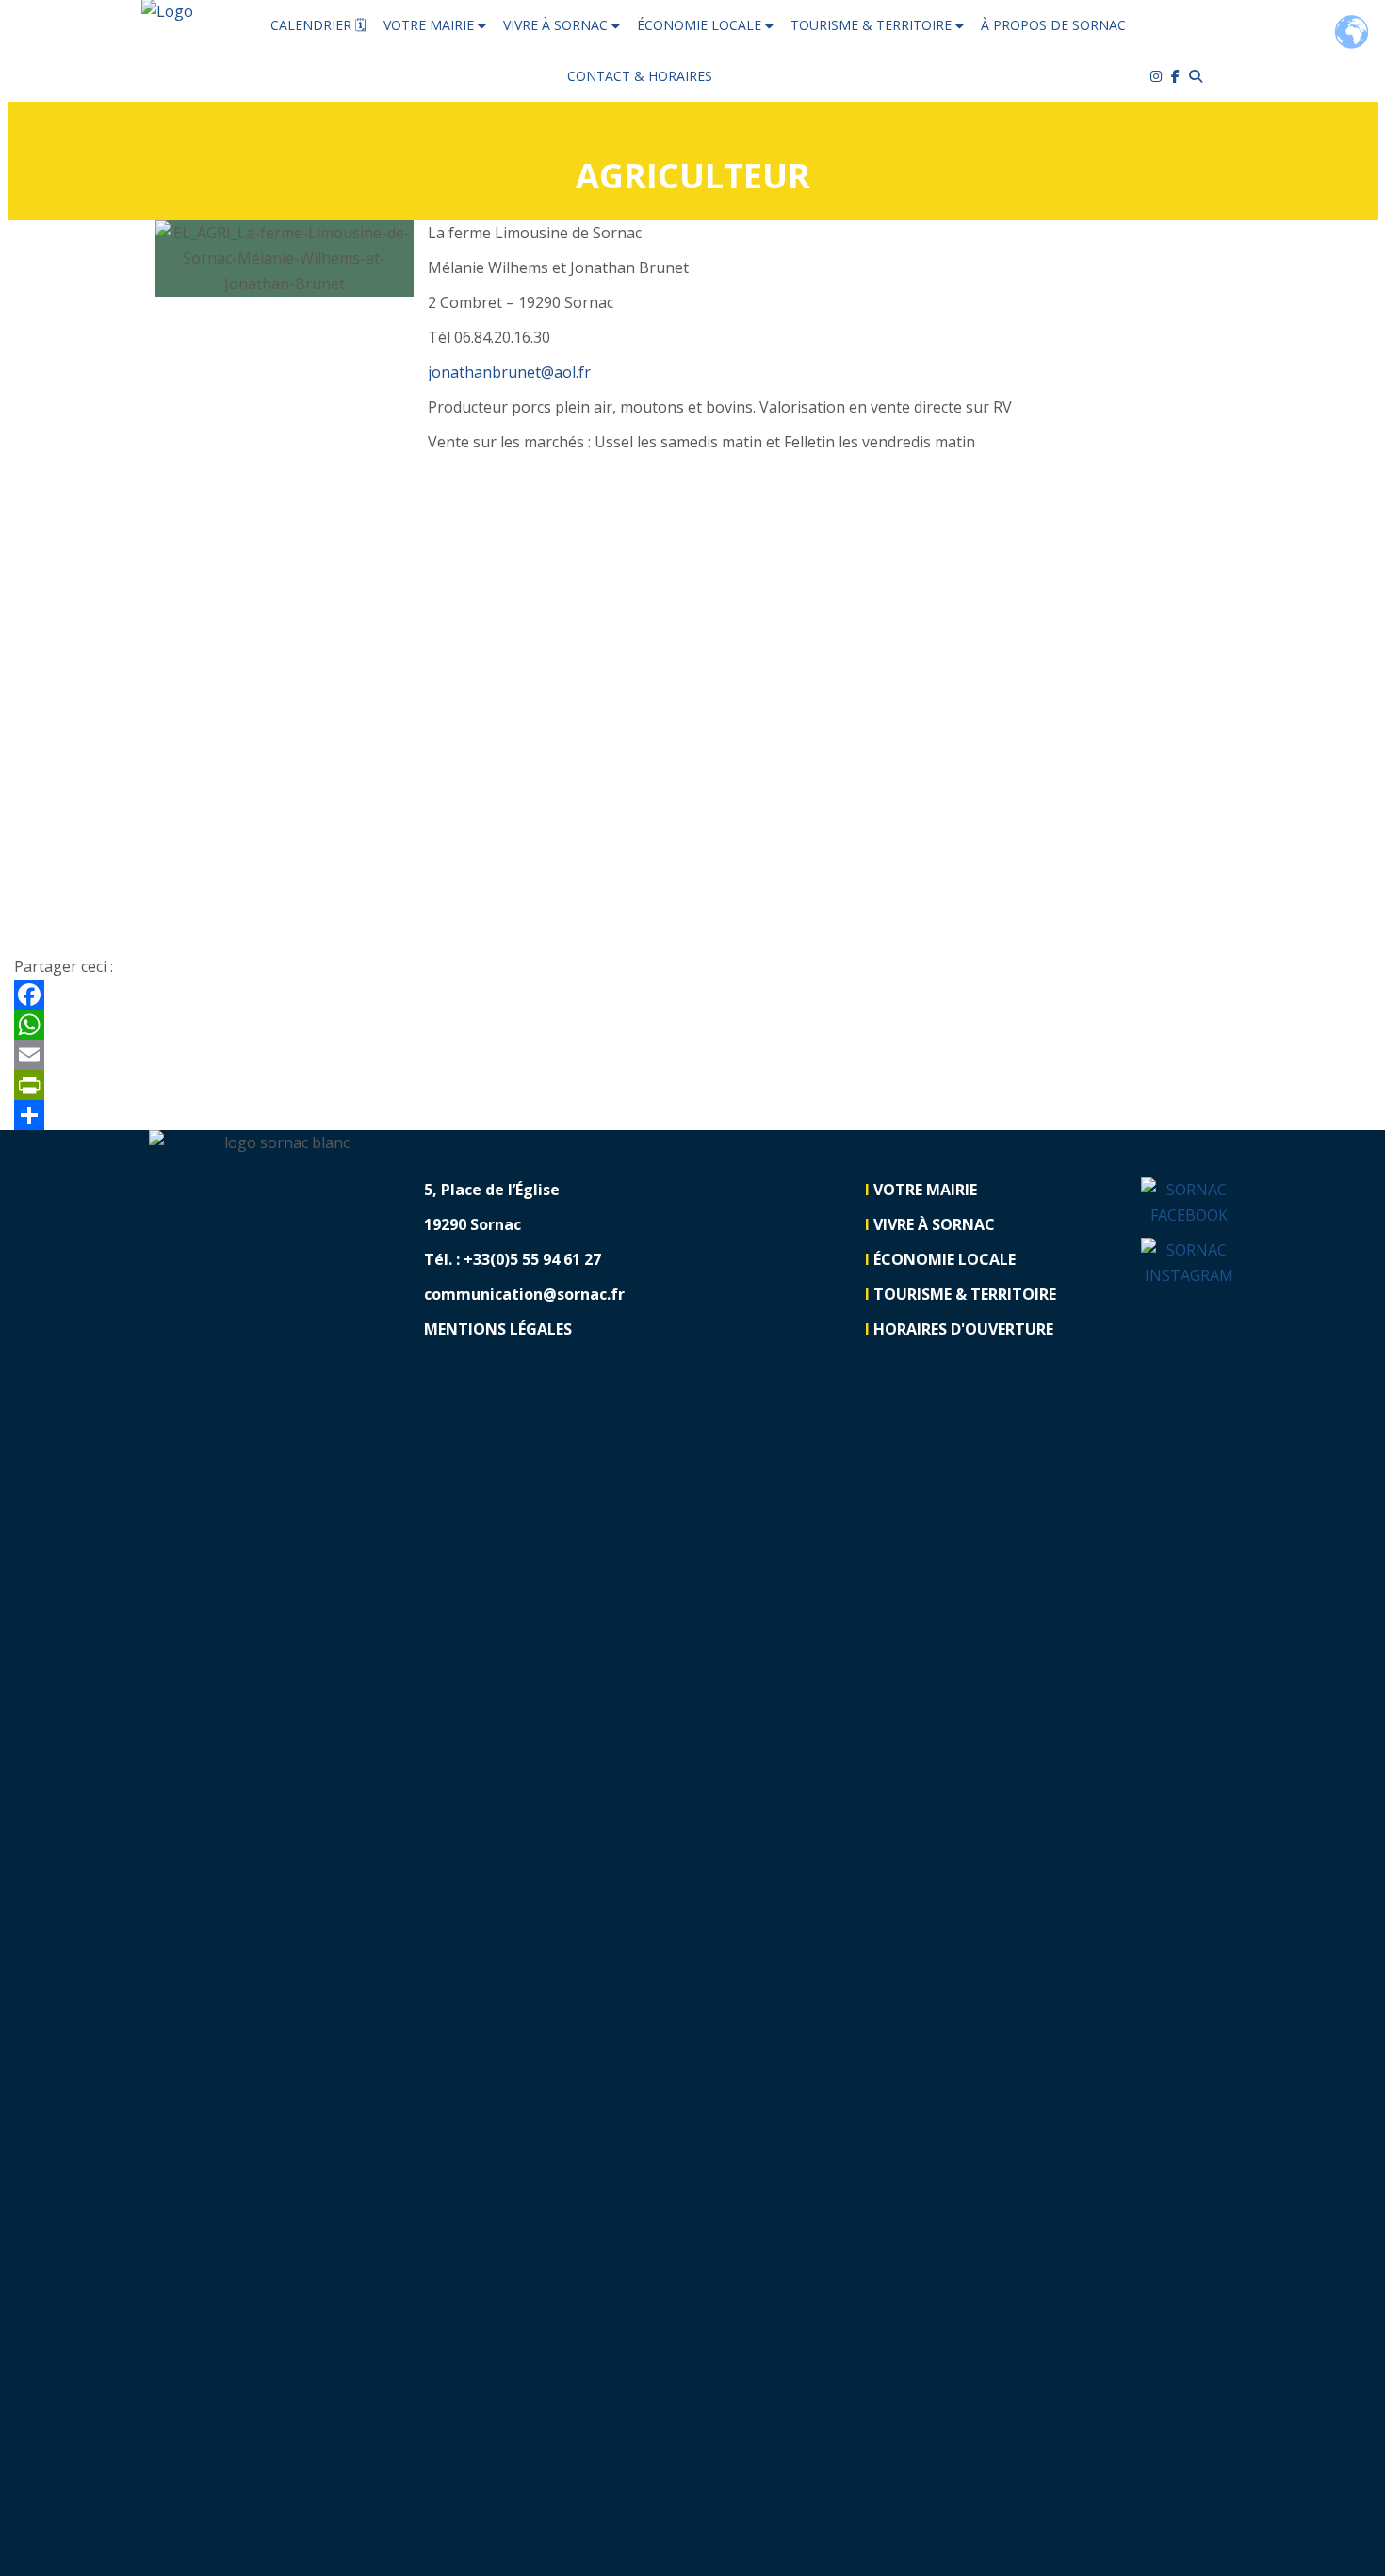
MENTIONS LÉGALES (498, 1329)
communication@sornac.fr (524, 1294)
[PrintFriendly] (692, 1085)
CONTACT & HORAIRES (640, 76)
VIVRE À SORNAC (557, 25)
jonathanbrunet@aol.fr (509, 372)
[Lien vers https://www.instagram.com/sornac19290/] (1161, 76)
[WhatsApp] (692, 1025)
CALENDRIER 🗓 (318, 25)
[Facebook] (692, 995)
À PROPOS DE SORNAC (1053, 25)
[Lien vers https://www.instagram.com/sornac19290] (1189, 1263)
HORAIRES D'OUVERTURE (963, 1329)
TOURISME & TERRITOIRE (873, 25)
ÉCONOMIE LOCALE (701, 25)
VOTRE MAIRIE (431, 25)
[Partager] (692, 1115)
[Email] (692, 1055)
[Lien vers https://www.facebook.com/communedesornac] (1189, 1203)
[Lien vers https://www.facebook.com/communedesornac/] (1180, 76)
